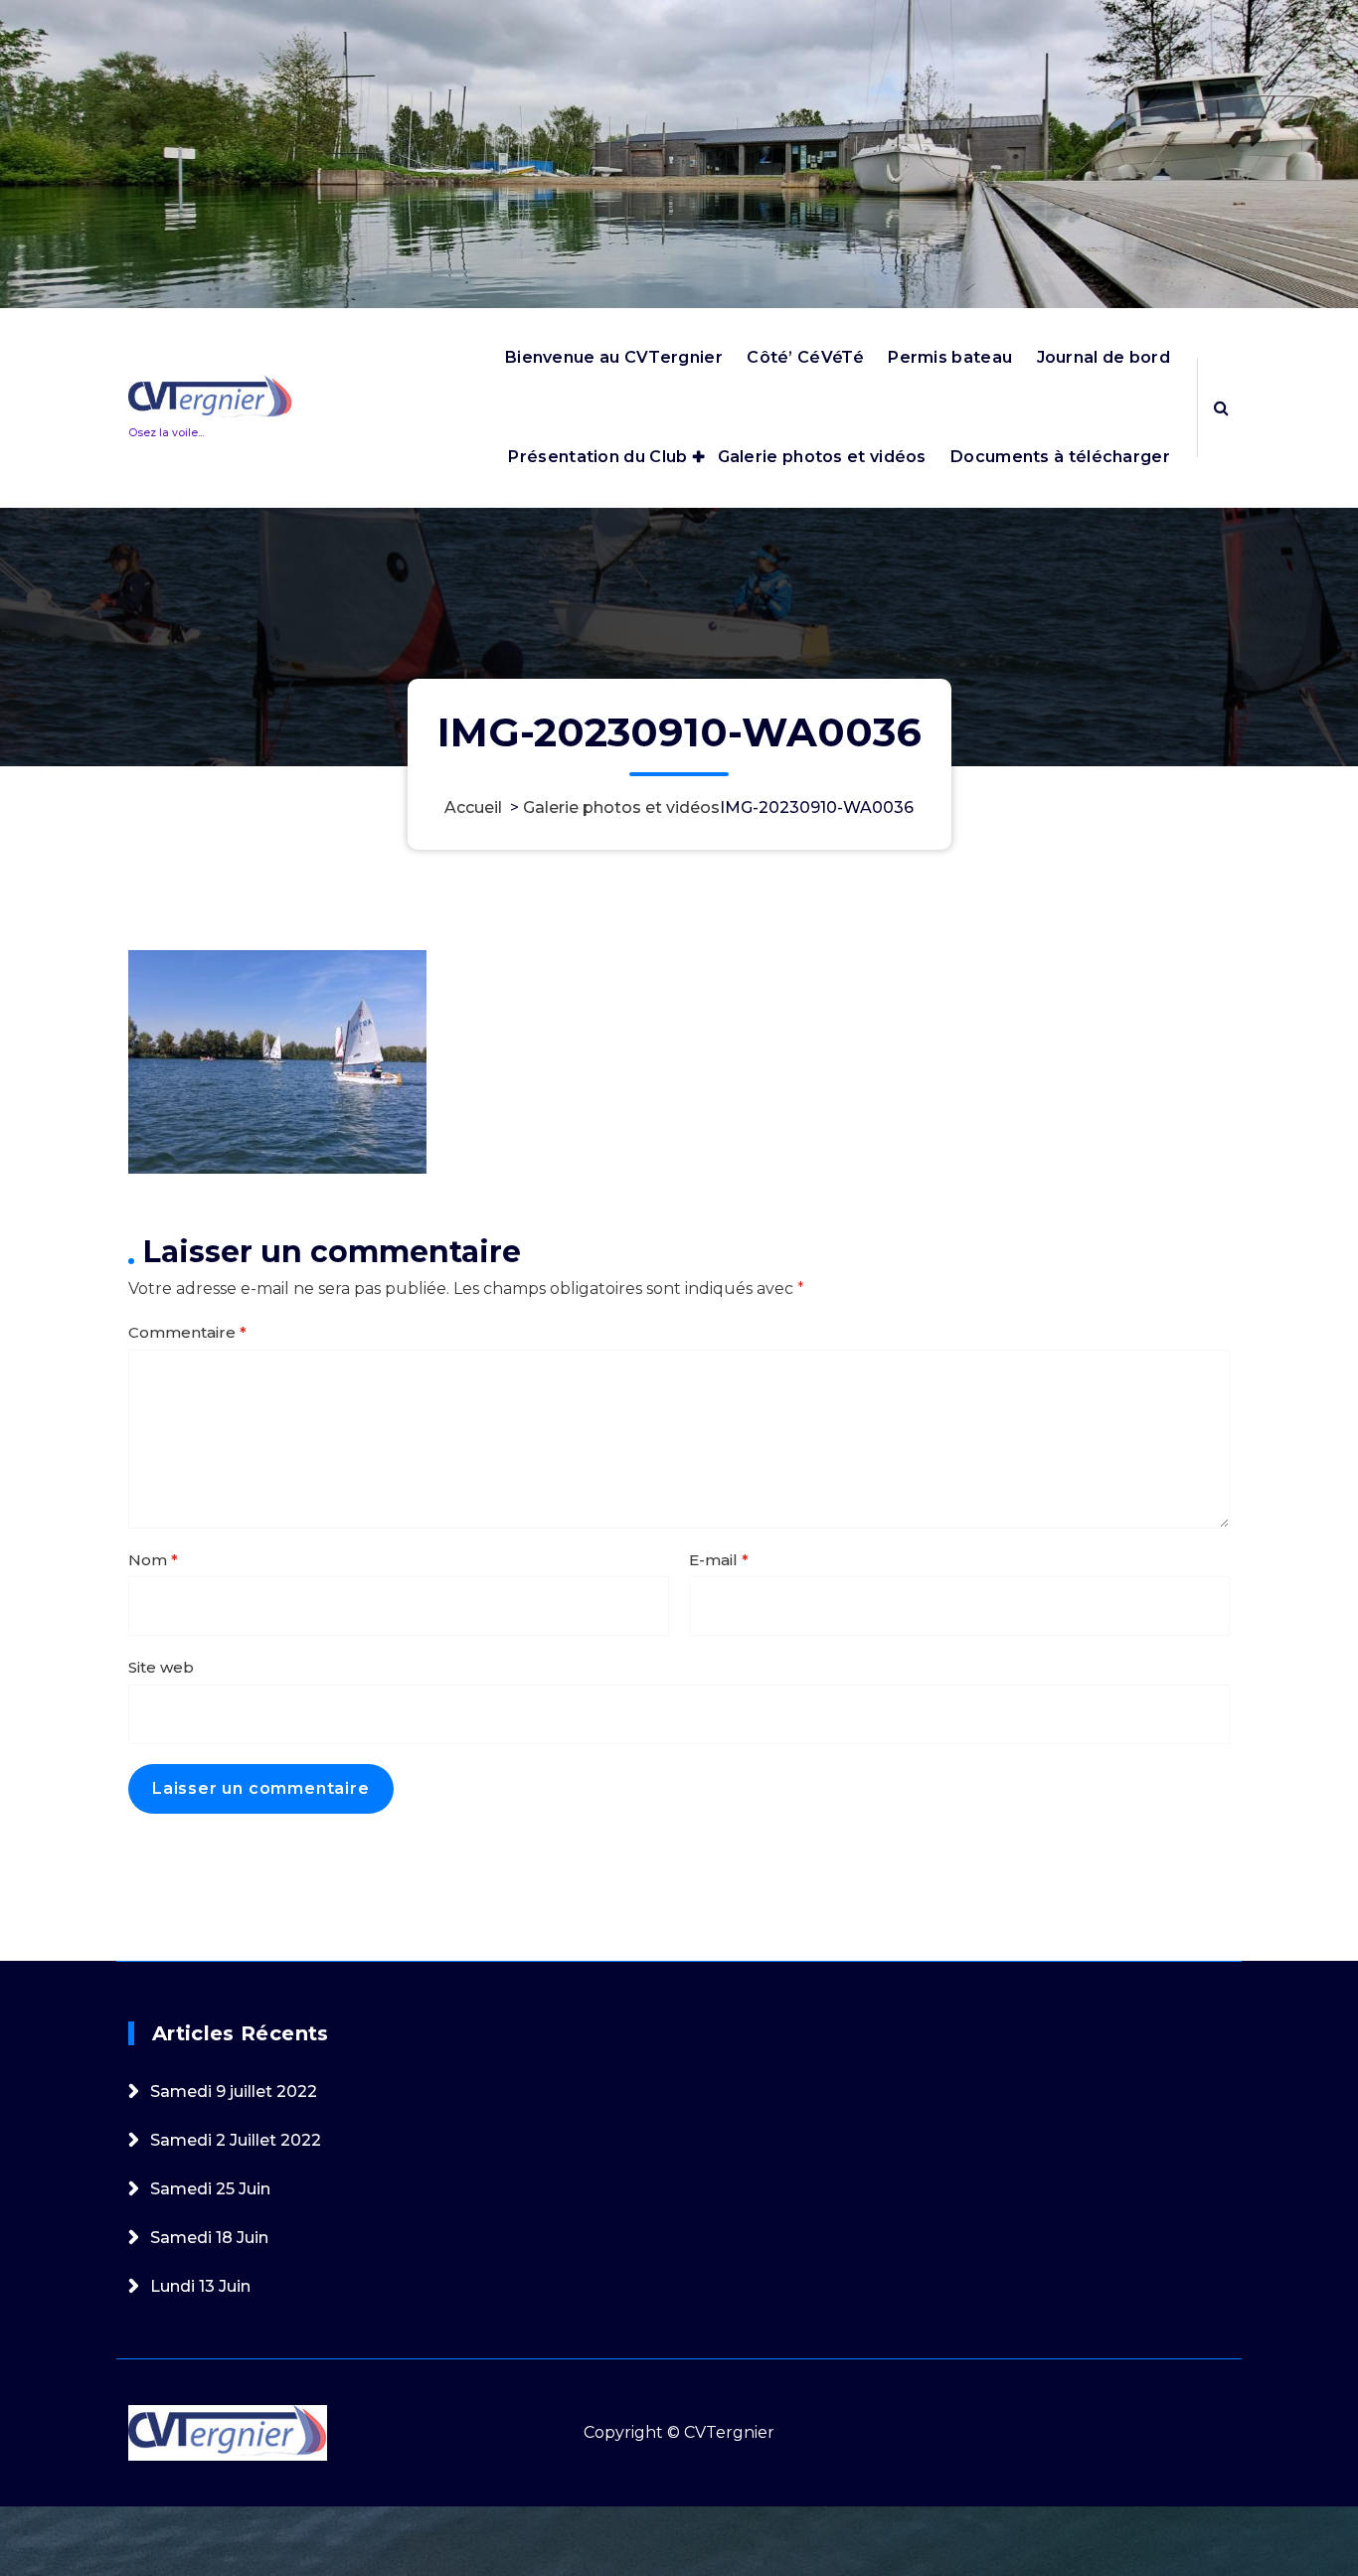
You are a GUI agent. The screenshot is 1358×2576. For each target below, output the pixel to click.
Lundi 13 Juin (200, 2286)
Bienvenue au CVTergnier (614, 357)
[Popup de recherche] (1221, 407)
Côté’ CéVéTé (805, 357)
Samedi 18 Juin (209, 2238)
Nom (153, 1560)
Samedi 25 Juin (210, 2189)
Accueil (473, 807)
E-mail (719, 1560)
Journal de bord (1104, 357)
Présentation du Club (597, 457)
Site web (161, 1667)
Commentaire (187, 1332)
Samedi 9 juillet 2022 (234, 2092)
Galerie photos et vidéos (822, 457)
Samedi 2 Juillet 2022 (236, 2140)
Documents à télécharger (1060, 457)
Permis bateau (950, 357)
